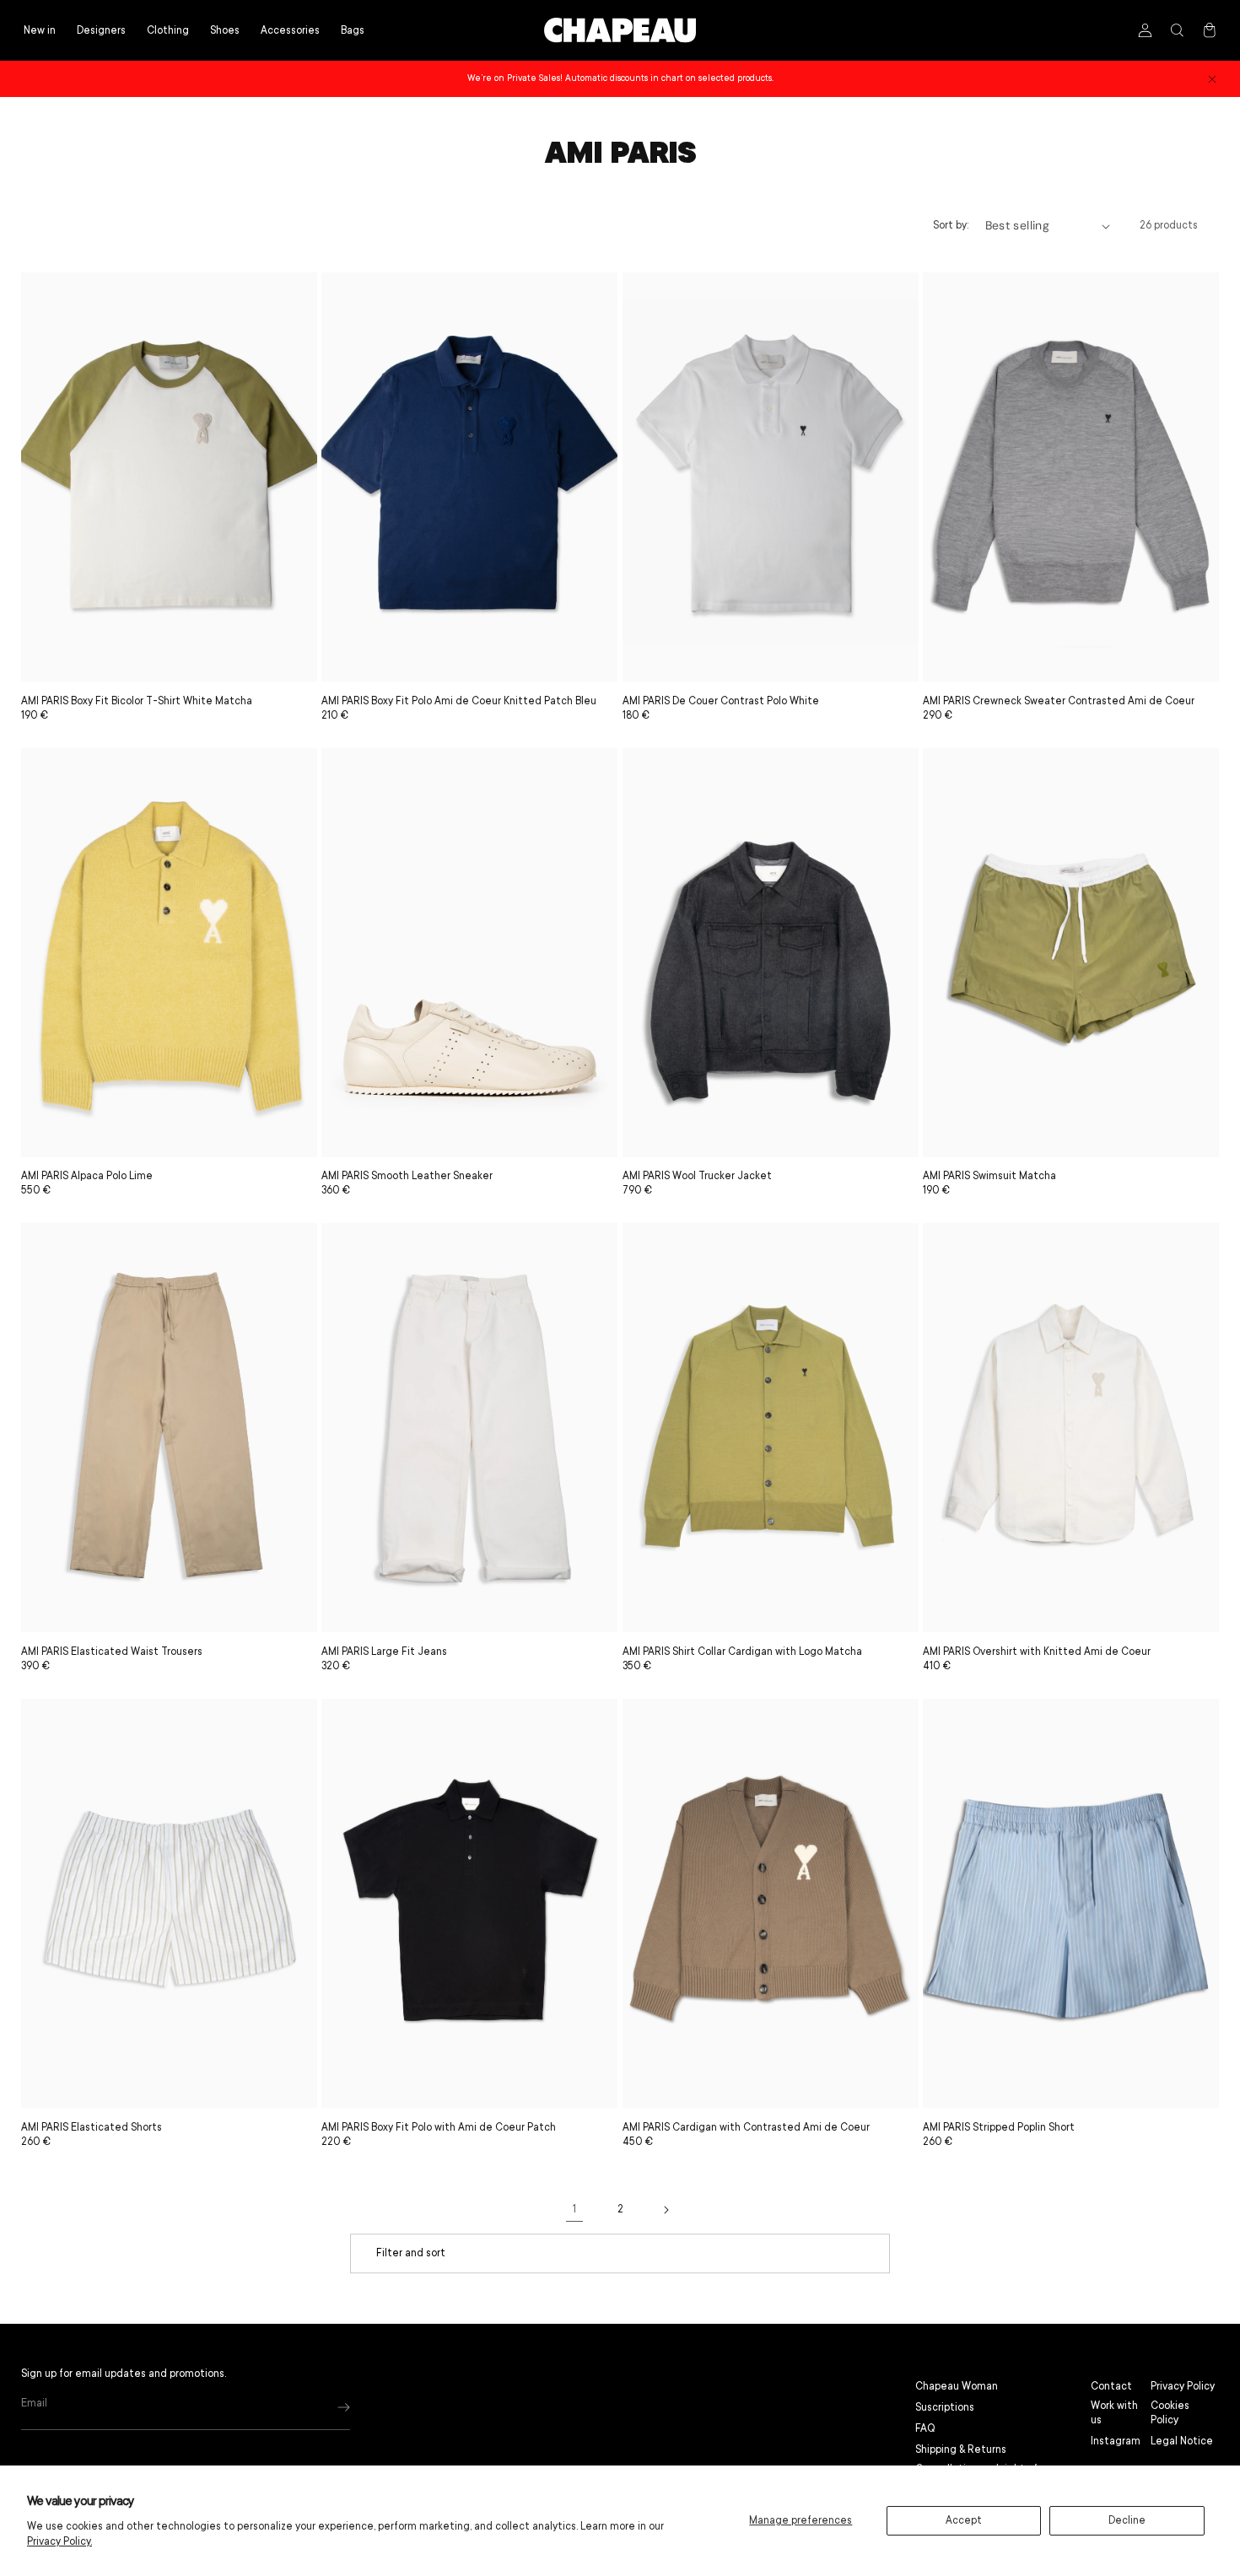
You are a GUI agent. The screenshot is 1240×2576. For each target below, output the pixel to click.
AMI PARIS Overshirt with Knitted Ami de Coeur (1037, 1652)
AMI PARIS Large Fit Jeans (384, 1652)
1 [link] (574, 2209)
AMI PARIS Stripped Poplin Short (999, 2127)
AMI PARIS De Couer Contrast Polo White (721, 701)
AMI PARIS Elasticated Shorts (92, 2127)
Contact (1111, 2386)
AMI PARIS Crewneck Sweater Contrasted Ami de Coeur (1059, 701)
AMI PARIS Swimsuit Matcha (989, 1176)
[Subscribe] (344, 2408)
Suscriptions (945, 2407)
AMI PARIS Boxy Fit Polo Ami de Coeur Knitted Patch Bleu (459, 701)
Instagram (1116, 2441)
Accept (964, 2520)
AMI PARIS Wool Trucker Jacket (697, 1176)
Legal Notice (1182, 2441)
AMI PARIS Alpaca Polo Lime (87, 1176)
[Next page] (666, 2210)
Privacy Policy (1183, 2386)
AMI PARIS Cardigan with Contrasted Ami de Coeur (746, 2127)
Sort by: (951, 225)
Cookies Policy (1170, 2413)
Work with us (1114, 2413)
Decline (1127, 2520)
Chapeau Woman (957, 2386)
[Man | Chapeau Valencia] (620, 30)
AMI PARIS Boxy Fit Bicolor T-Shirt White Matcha (137, 701)
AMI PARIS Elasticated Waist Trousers (112, 1652)
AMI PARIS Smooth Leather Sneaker (407, 1176)
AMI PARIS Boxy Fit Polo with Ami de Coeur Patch (439, 2127)
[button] (168, 31)
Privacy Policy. (59, 2541)
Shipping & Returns (961, 2449)
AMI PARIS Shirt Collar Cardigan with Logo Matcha (742, 1652)
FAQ (925, 2428)
